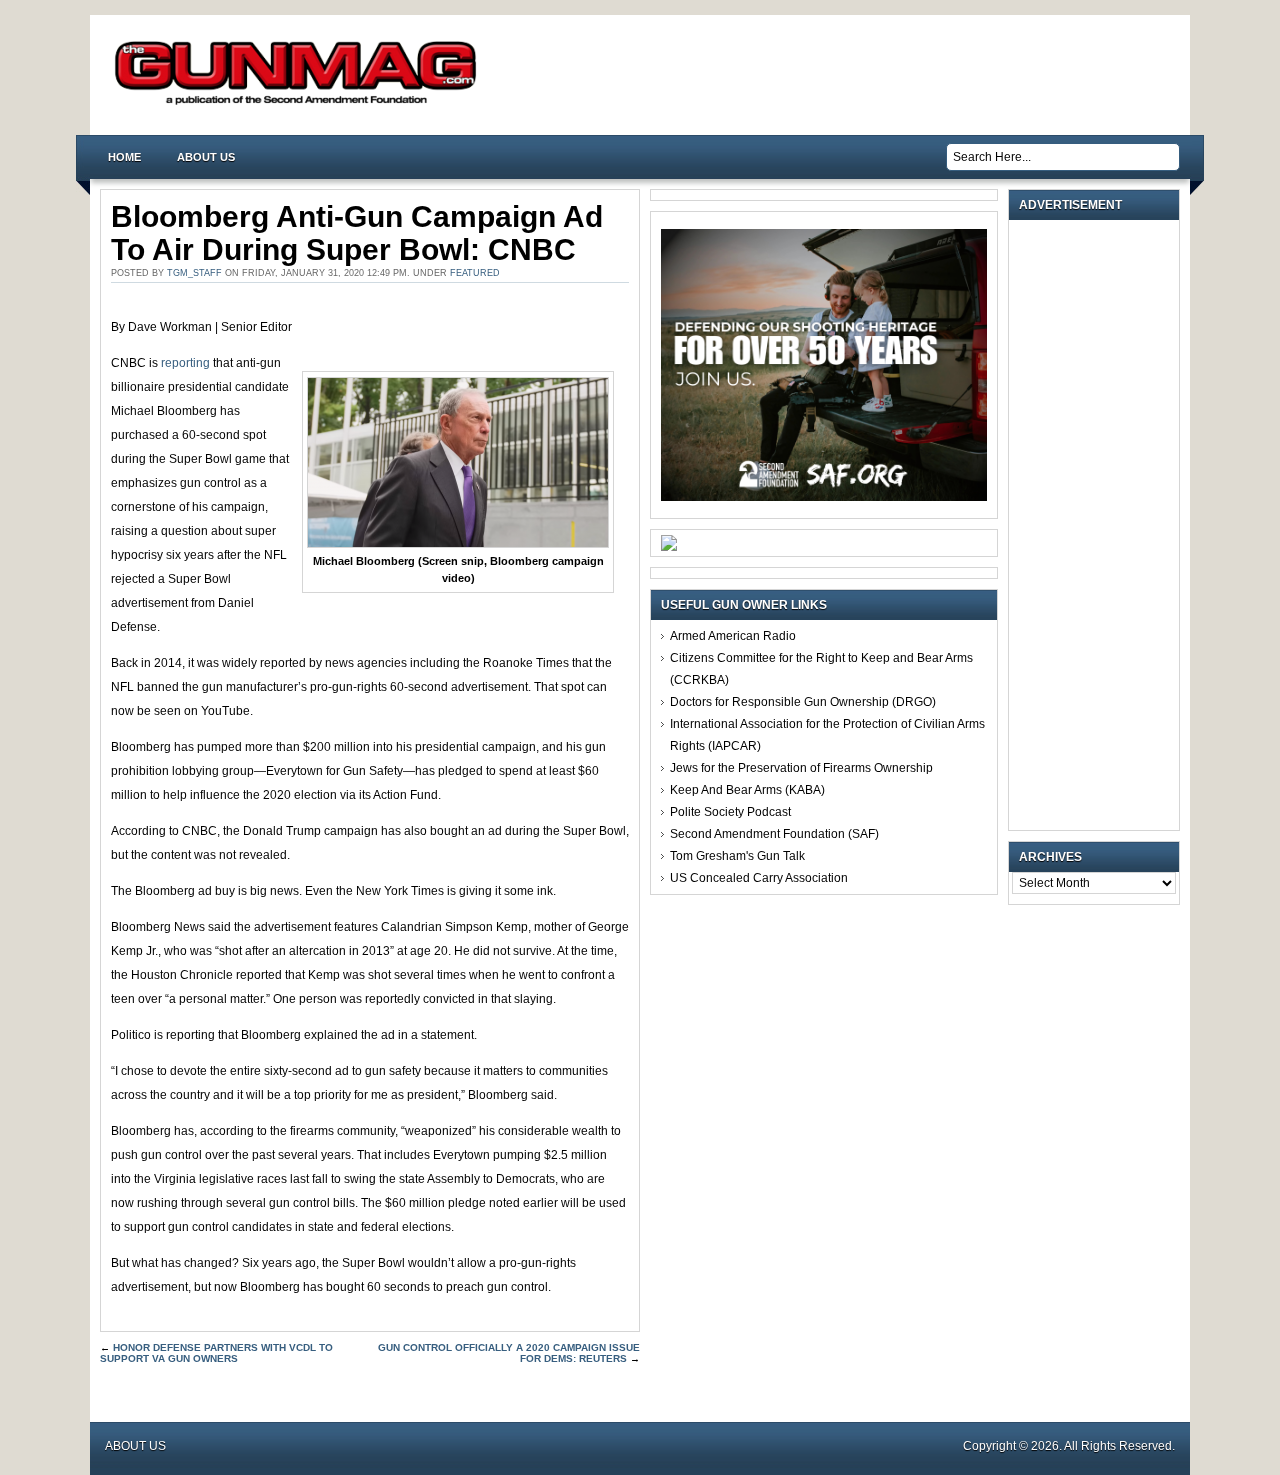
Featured (475, 273)
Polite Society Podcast (730, 812)
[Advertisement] (1099, 525)
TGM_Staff (194, 273)
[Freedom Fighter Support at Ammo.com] (669, 547)
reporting (184, 363)
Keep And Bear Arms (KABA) (747, 790)
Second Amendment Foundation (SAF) (774, 834)
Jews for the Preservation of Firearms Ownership (801, 768)
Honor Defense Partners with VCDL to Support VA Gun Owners (216, 1353)
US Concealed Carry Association (759, 878)
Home (124, 157)
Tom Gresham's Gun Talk (737, 856)
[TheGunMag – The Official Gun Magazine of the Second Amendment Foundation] (300, 103)
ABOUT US (206, 157)
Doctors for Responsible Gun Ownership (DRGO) (803, 702)
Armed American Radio (733, 636)
